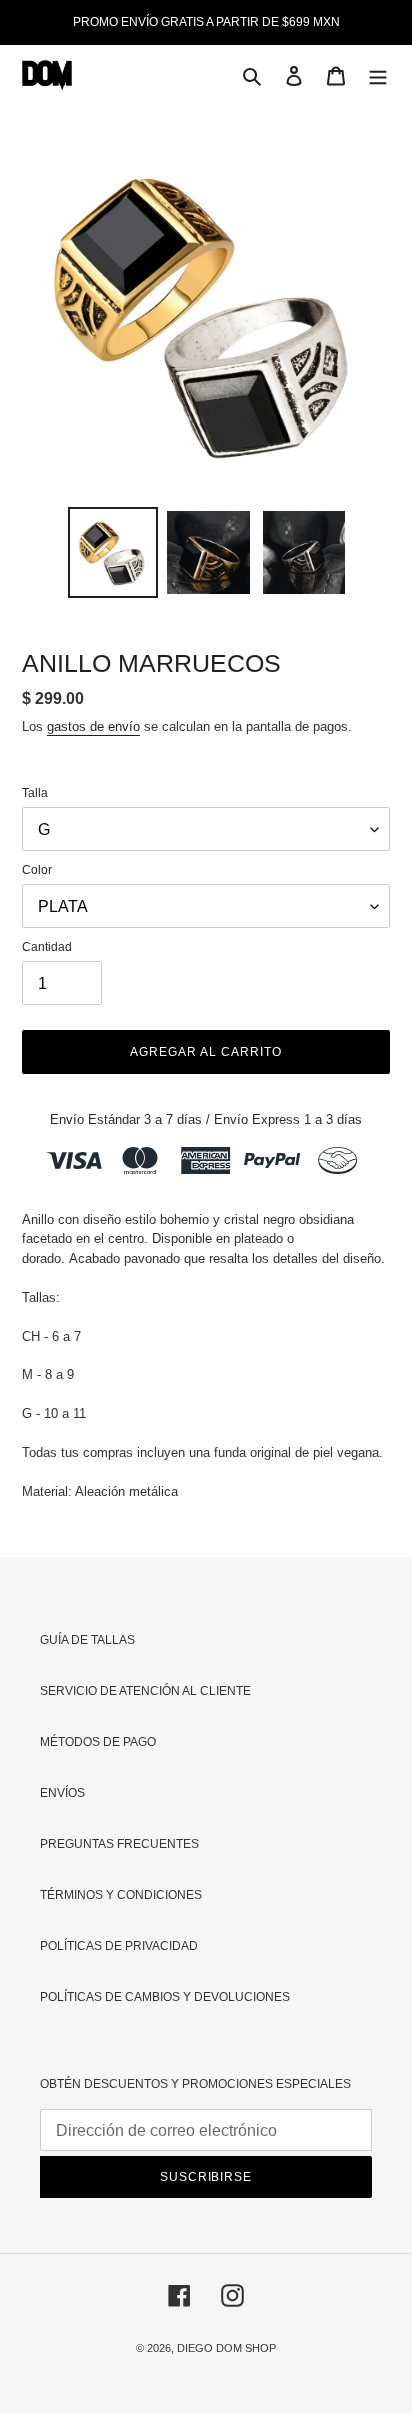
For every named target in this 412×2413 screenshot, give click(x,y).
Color (37, 870)
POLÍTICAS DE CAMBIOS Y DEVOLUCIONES (165, 1997)
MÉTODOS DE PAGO (98, 1742)
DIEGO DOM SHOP (226, 2348)
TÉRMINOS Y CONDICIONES (121, 1895)
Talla (35, 793)
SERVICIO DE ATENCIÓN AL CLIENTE (145, 1691)
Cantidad (47, 947)
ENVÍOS (62, 1793)
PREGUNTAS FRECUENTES (119, 1844)
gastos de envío (93, 726)
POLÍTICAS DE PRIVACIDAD (119, 1946)
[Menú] (378, 75)
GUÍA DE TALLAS (87, 1640)
